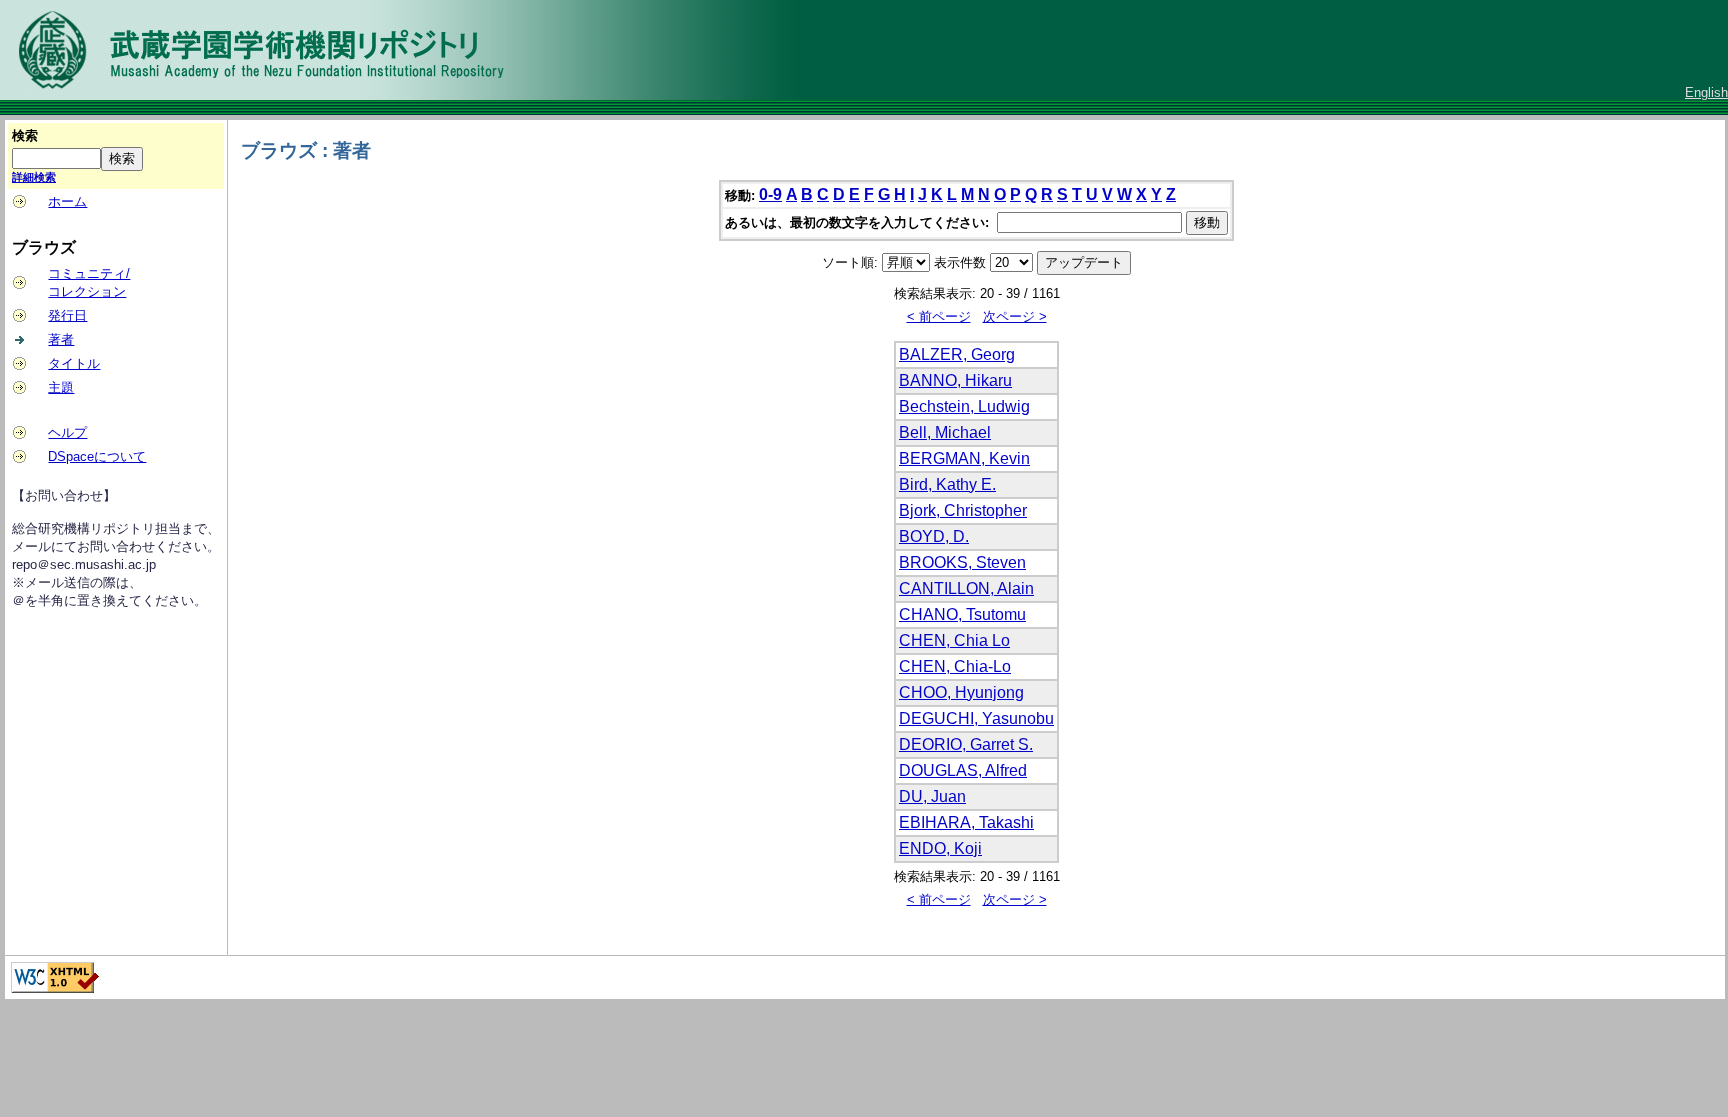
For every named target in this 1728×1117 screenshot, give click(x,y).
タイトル (74, 363)
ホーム (67, 201)
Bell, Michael (945, 432)
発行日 (67, 315)
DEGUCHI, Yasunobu (976, 718)
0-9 (770, 194)
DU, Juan (932, 796)
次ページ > (1015, 316)
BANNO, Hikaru (955, 380)
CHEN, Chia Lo (954, 640)
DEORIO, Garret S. (966, 744)
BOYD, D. (934, 536)
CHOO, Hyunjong (961, 692)
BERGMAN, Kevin (964, 458)
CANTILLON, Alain (966, 588)
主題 (61, 387)
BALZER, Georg (957, 354)
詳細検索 (34, 177)
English (1706, 92)
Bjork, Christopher (963, 510)
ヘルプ (67, 432)
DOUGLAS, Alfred (963, 770)
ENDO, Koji (940, 848)
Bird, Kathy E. (947, 484)
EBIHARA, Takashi (966, 822)
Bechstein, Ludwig (964, 406)
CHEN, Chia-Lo (955, 666)
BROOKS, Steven (962, 562)
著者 (61, 339)
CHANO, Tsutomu (962, 614)
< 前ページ (939, 316)
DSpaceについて (97, 456)
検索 (25, 135)
